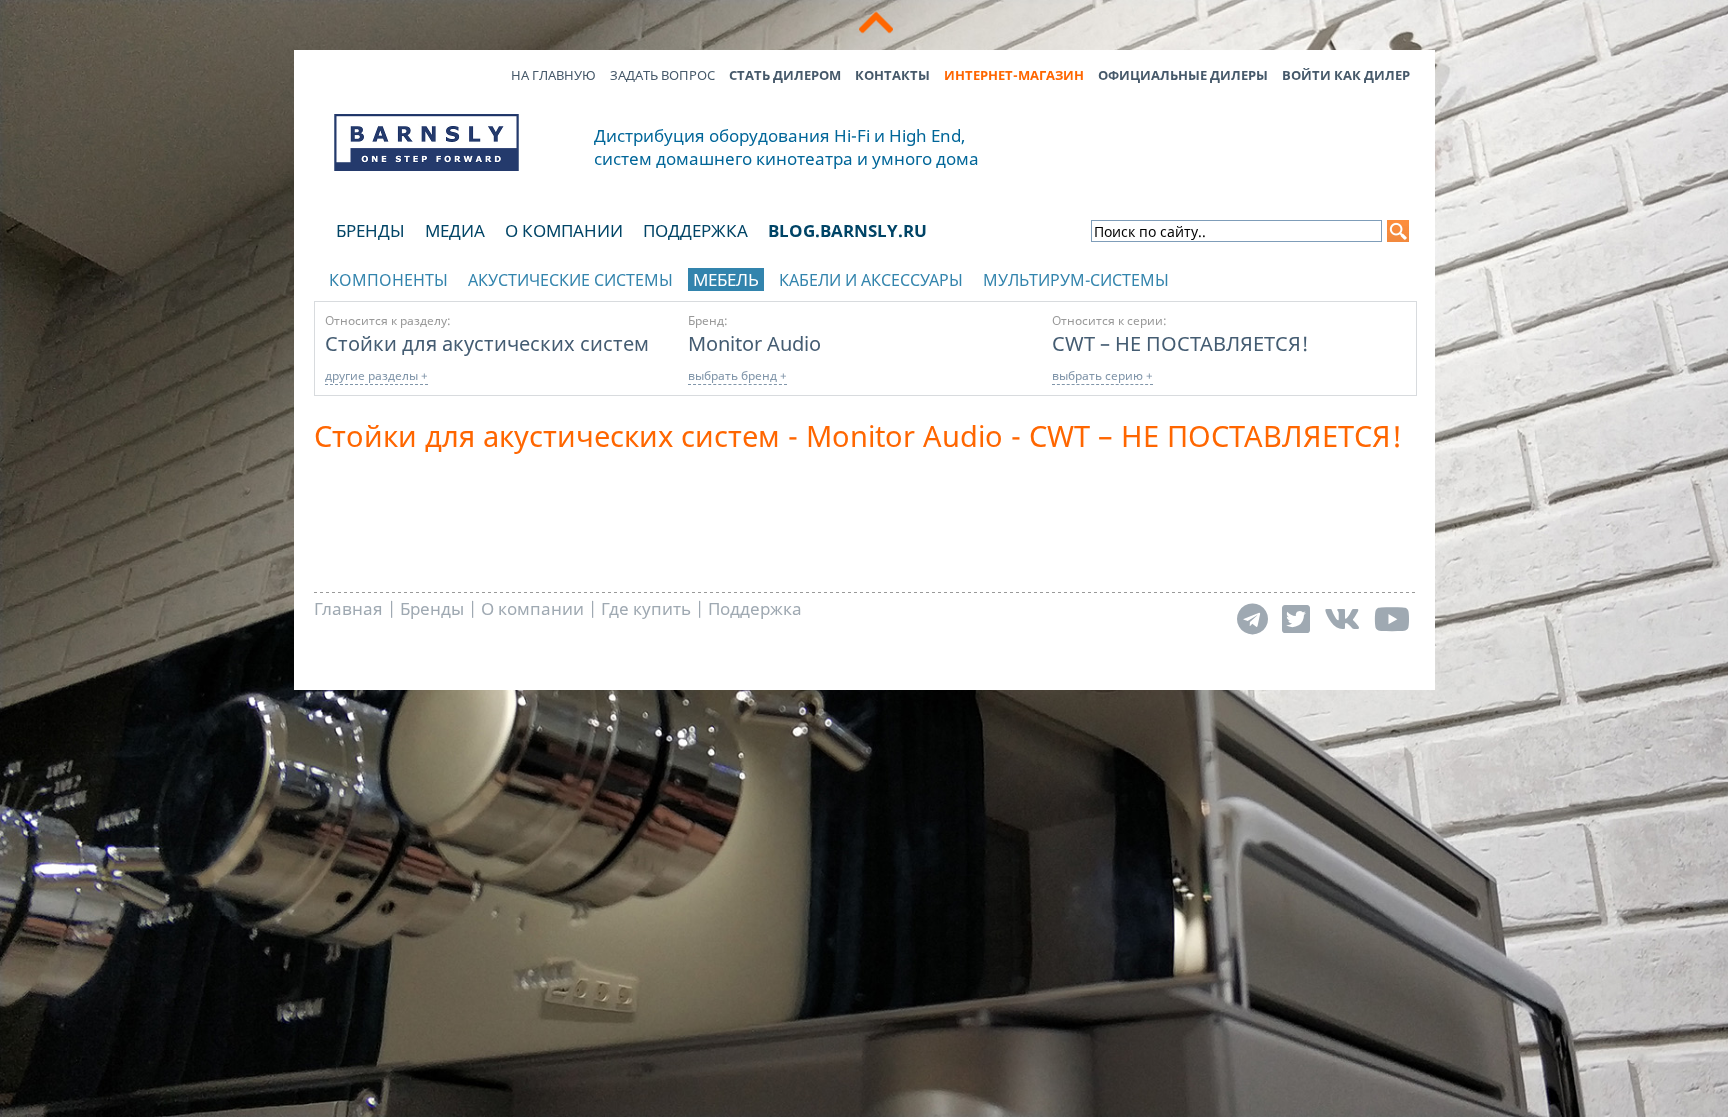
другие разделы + (376, 375)
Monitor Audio (754, 343)
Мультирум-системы (1076, 280)
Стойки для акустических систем (487, 343)
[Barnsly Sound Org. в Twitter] (1296, 618)
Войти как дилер (1346, 75)
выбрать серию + (1102, 375)
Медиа (455, 230)
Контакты (892, 75)
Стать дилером (785, 75)
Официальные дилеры (1183, 75)
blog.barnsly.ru (847, 230)
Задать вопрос (662, 75)
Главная (348, 608)
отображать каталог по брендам (1279, 276)
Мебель (726, 279)
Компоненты (388, 280)
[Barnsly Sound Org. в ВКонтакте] (1342, 618)
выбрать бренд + (737, 375)
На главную (553, 75)
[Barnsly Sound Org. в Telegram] (1252, 618)
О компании (564, 230)
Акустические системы (570, 280)
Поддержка (695, 230)
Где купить (646, 608)
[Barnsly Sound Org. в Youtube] (1392, 618)
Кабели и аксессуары (871, 280)
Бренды (370, 230)
